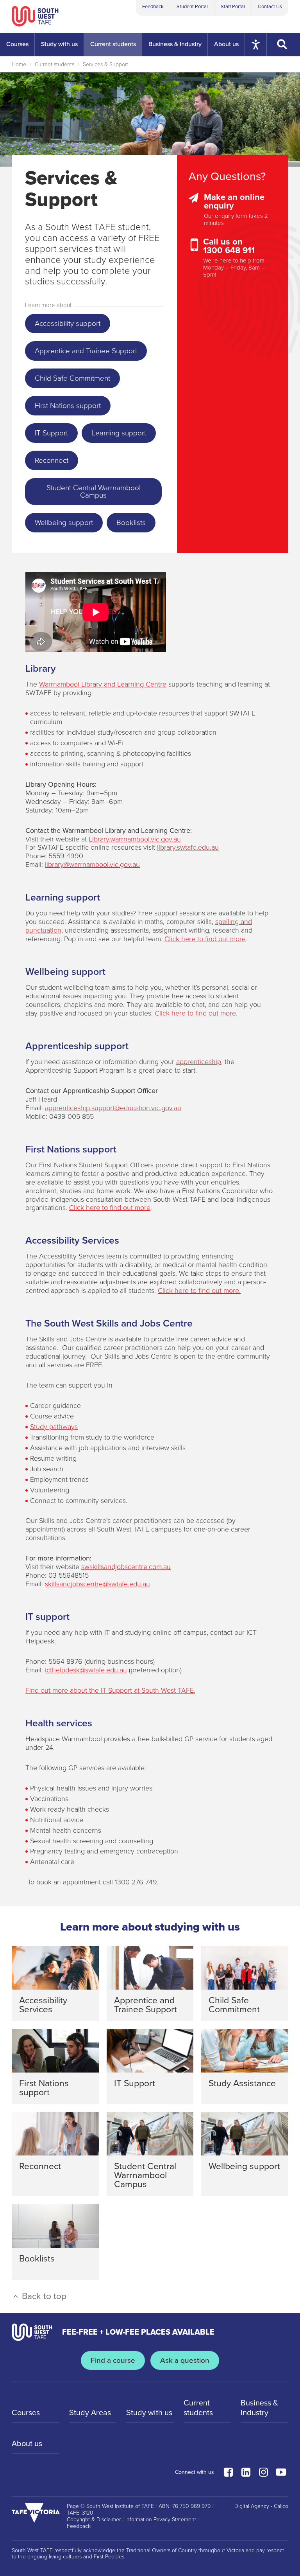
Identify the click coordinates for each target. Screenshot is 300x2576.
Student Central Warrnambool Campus (94, 492)
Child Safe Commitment (72, 378)
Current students (54, 64)
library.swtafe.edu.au (188, 847)
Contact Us (270, 7)
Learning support (119, 433)
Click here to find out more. (196, 1013)
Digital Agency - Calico (261, 2506)
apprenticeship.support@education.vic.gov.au (113, 1108)
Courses (26, 2413)
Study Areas (90, 2413)
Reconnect (52, 460)
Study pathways (54, 1427)
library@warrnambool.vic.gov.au (92, 865)
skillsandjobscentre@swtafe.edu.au (97, 1584)
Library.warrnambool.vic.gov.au (135, 839)
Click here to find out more (205, 939)
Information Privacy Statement (161, 2520)
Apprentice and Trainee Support (86, 351)
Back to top (43, 2296)
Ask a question (185, 2360)
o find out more (127, 1208)
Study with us (149, 2413)
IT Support (51, 433)
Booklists (131, 523)
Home (19, 64)
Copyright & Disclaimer (94, 2520)
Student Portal (192, 7)
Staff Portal (233, 7)
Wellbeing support (64, 523)
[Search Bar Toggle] (283, 45)
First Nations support (68, 406)
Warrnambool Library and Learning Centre (103, 684)
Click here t (87, 1208)
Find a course (113, 2360)
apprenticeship (199, 1062)
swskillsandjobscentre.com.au (126, 1567)
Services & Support (105, 64)
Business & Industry (259, 2408)
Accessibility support (68, 324)
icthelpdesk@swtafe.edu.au (86, 1670)
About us (27, 2444)
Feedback (153, 7)
